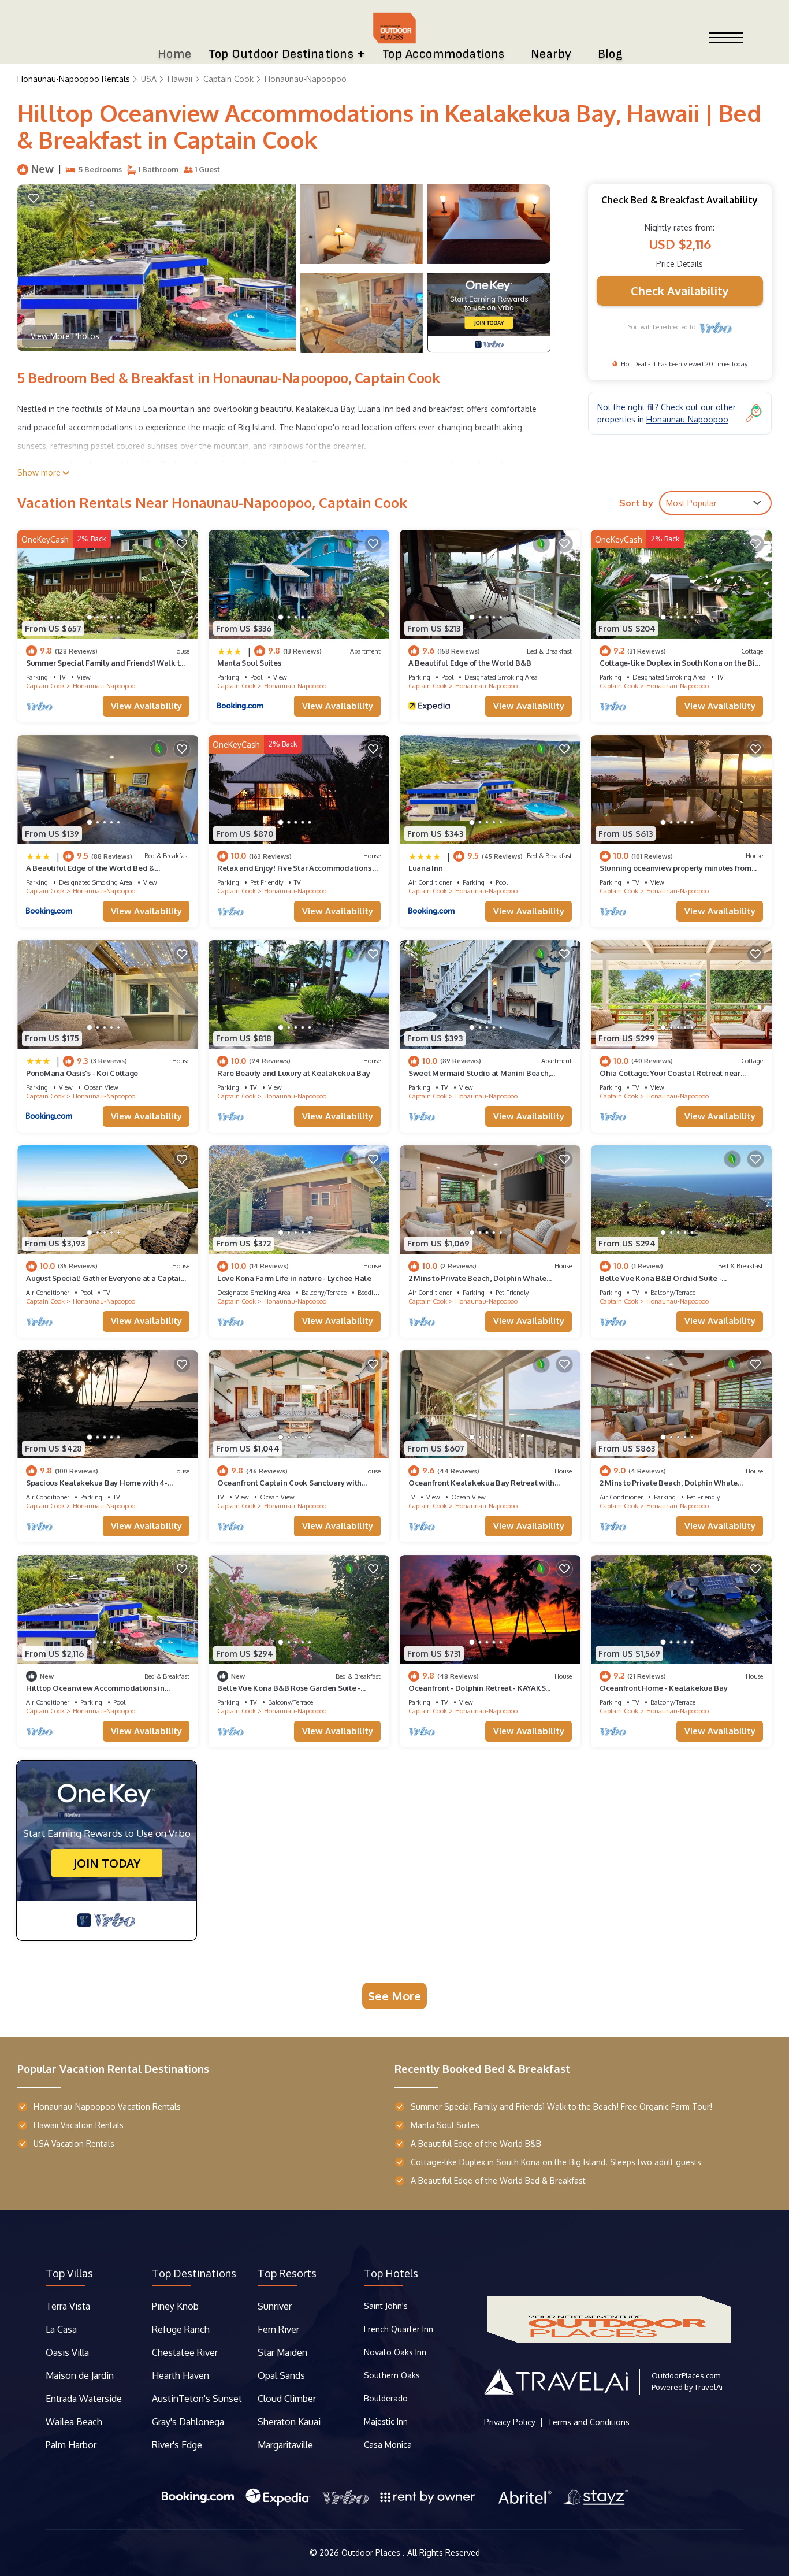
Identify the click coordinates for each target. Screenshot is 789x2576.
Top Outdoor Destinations (281, 54)
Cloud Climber (287, 2399)
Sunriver (276, 2306)
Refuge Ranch (181, 2329)
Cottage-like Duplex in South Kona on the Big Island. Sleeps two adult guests (556, 2162)
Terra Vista (68, 2306)
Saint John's (386, 2306)
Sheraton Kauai (289, 2422)
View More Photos (65, 336)
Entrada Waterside (84, 2399)
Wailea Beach (75, 2422)
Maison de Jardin (80, 2375)
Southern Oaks (392, 2375)
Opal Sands (281, 2375)
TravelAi (708, 2387)
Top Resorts (287, 2273)
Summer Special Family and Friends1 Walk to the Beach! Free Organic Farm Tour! (561, 2107)
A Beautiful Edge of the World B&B (470, 663)
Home (175, 54)
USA (149, 79)
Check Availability (680, 291)
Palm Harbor (71, 2445)
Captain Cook (228, 79)
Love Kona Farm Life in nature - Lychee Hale (294, 1278)
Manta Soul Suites (249, 663)
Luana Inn (426, 868)
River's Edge (177, 2445)
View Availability (146, 706)
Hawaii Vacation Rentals (79, 2125)
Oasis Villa (67, 2352)
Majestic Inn (386, 2421)
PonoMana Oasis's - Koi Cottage (82, 1073)
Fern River (278, 2329)
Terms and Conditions (589, 2422)
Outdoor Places (372, 2553)
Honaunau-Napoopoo (306, 79)
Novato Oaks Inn (395, 2352)
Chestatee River (185, 2352)
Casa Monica (388, 2445)
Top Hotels (391, 2273)
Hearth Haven (180, 2375)
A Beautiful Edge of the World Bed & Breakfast (498, 2180)
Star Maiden (282, 2352)
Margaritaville (286, 2445)
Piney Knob (175, 2306)
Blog (611, 54)
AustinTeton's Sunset (197, 2399)
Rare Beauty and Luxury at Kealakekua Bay (294, 1073)
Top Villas (69, 2273)
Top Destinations (194, 2273)
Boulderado (387, 2398)
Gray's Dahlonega (188, 2422)
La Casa (61, 2329)
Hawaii (180, 79)
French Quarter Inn (399, 2329)
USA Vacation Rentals (74, 2143)
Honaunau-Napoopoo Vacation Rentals (107, 2107)
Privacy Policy (510, 2422)
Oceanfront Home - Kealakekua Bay (664, 1688)
